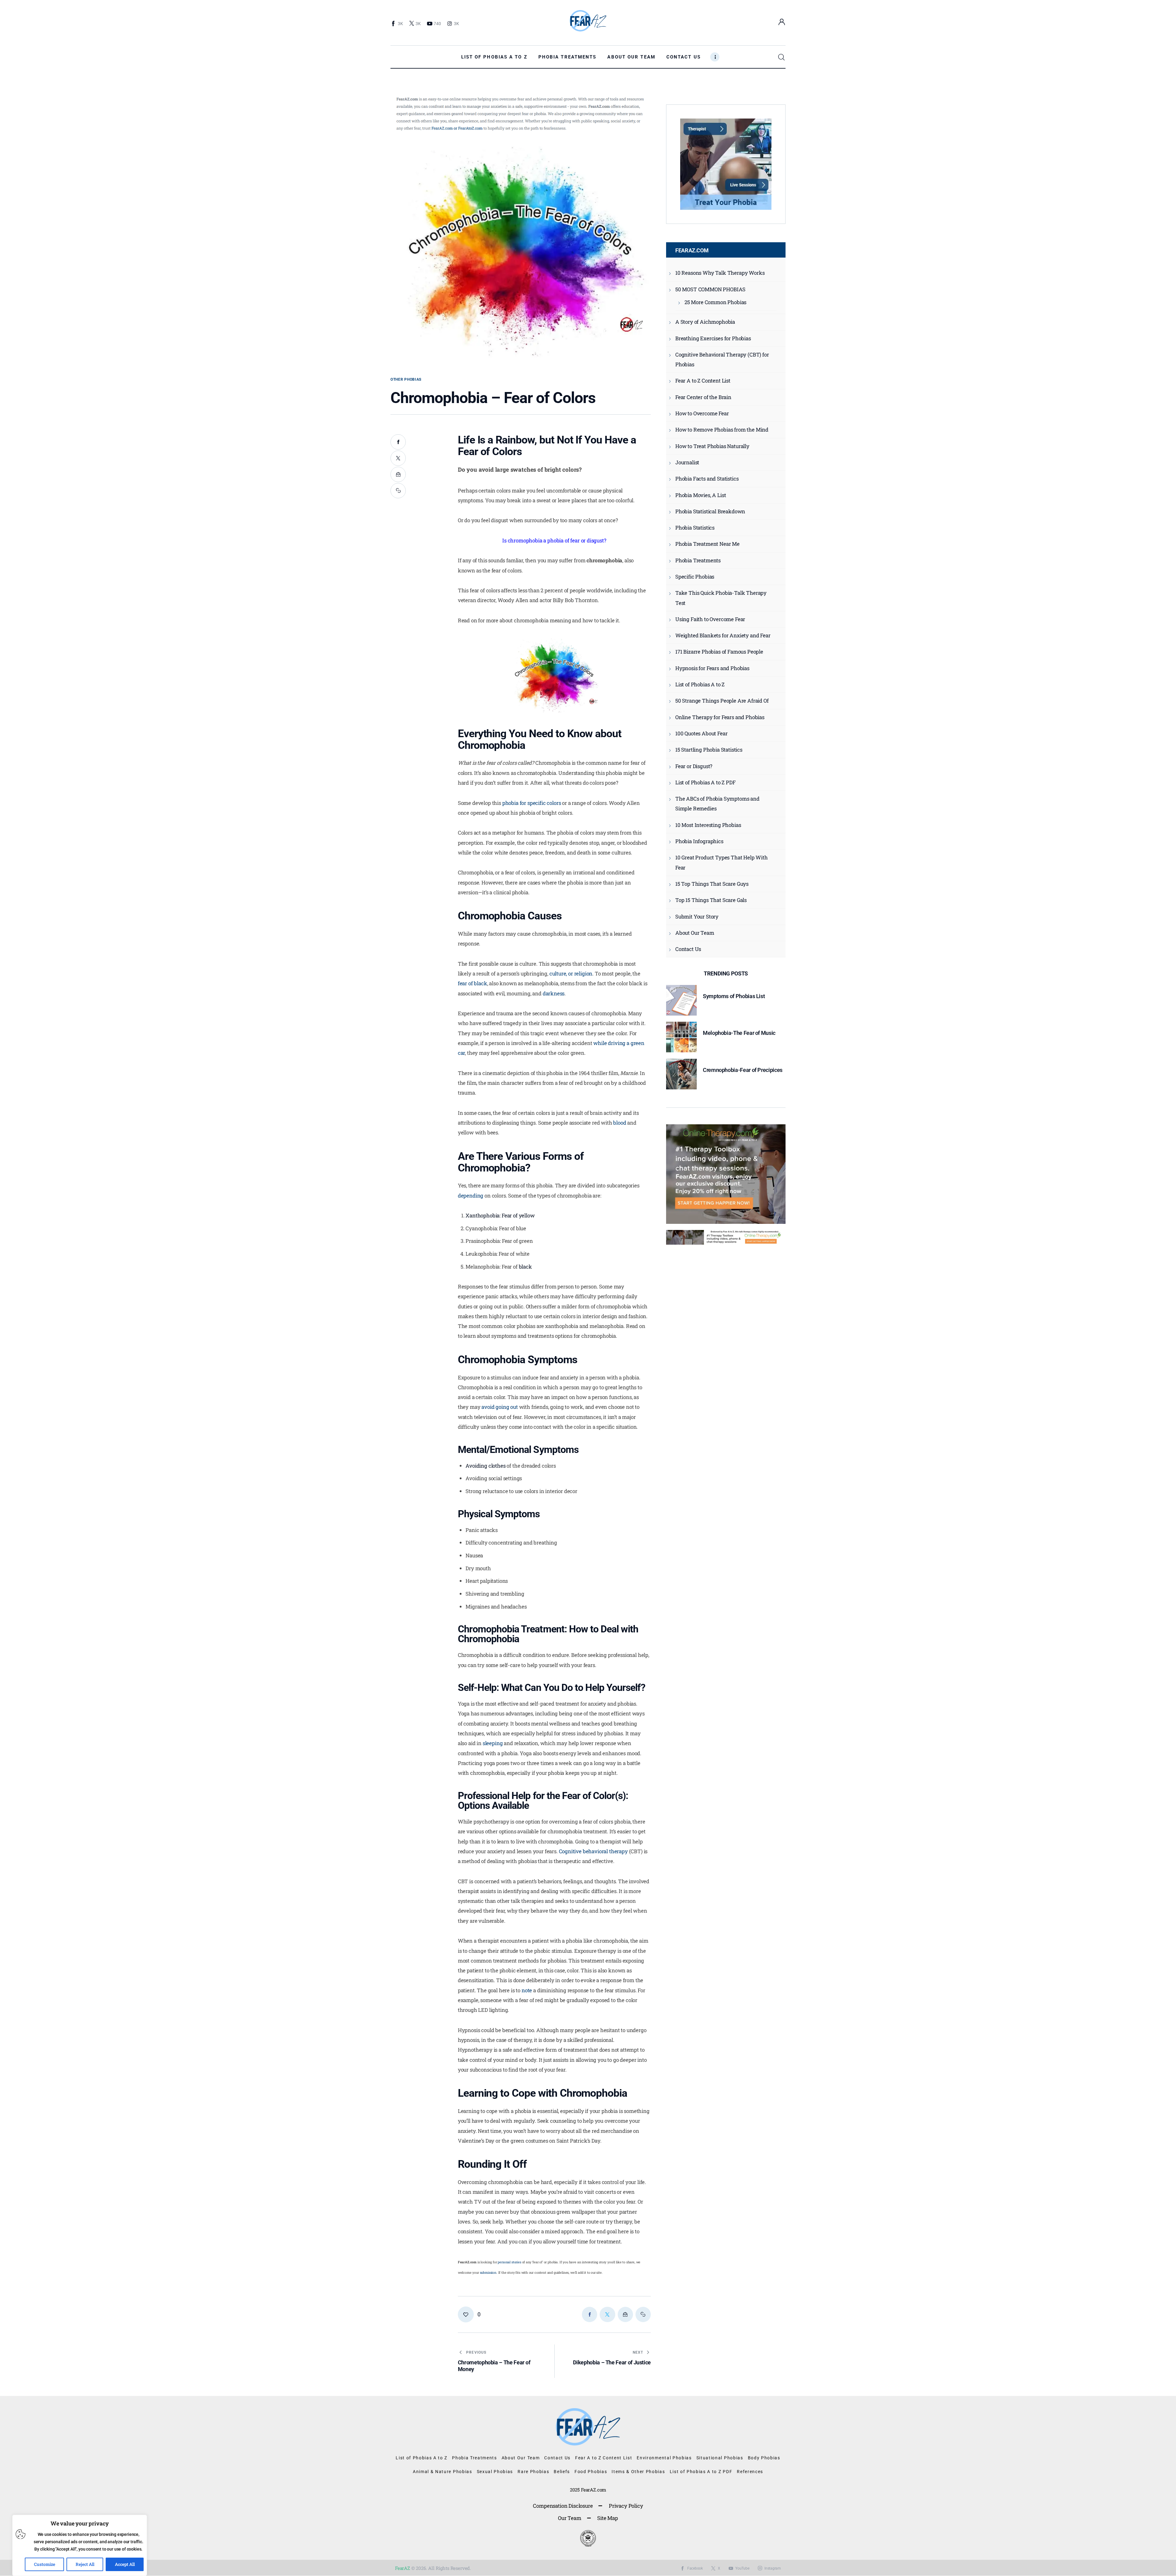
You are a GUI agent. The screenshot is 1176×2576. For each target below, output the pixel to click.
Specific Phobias (695, 577)
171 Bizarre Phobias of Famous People (719, 652)
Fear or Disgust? (694, 766)
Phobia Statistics (695, 528)
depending (471, 1196)
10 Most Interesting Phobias (708, 825)
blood (620, 1123)
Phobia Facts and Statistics (707, 479)
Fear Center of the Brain (703, 397)
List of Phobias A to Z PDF (705, 782)
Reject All (85, 2564)
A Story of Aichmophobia (705, 322)
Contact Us (688, 949)
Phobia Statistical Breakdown (710, 511)
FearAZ (403, 2568)
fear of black (473, 983)
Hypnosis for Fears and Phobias (712, 668)
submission (488, 2272)
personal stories (509, 2262)
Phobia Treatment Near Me (707, 544)
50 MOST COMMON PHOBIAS (710, 289)
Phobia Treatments (698, 560)
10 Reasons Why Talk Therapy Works (720, 273)
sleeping (493, 1743)
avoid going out (499, 1407)
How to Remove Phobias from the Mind (722, 430)
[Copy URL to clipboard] (398, 491)
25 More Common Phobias (715, 302)
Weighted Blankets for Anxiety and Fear (723, 635)
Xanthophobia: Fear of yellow (500, 1215)
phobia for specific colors (532, 803)
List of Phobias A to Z (700, 684)
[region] (80, 2545)
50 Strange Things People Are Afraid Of (722, 701)
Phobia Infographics (699, 841)
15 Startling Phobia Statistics (709, 750)
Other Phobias (406, 379)
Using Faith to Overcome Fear (710, 619)
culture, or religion (571, 973)
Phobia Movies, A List (701, 495)
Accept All (125, 2564)
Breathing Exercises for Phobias (713, 338)
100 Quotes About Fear (701, 733)
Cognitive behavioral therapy (593, 1851)
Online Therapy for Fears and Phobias (720, 717)
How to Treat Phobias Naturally (712, 446)
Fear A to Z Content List (703, 381)
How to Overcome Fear (702, 413)
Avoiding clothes (485, 1466)
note (527, 1990)
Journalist (687, 462)
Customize (45, 2564)
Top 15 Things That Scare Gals (711, 900)
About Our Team (695, 933)
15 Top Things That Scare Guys (712, 884)
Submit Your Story (697, 916)
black (525, 1267)
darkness (554, 993)
